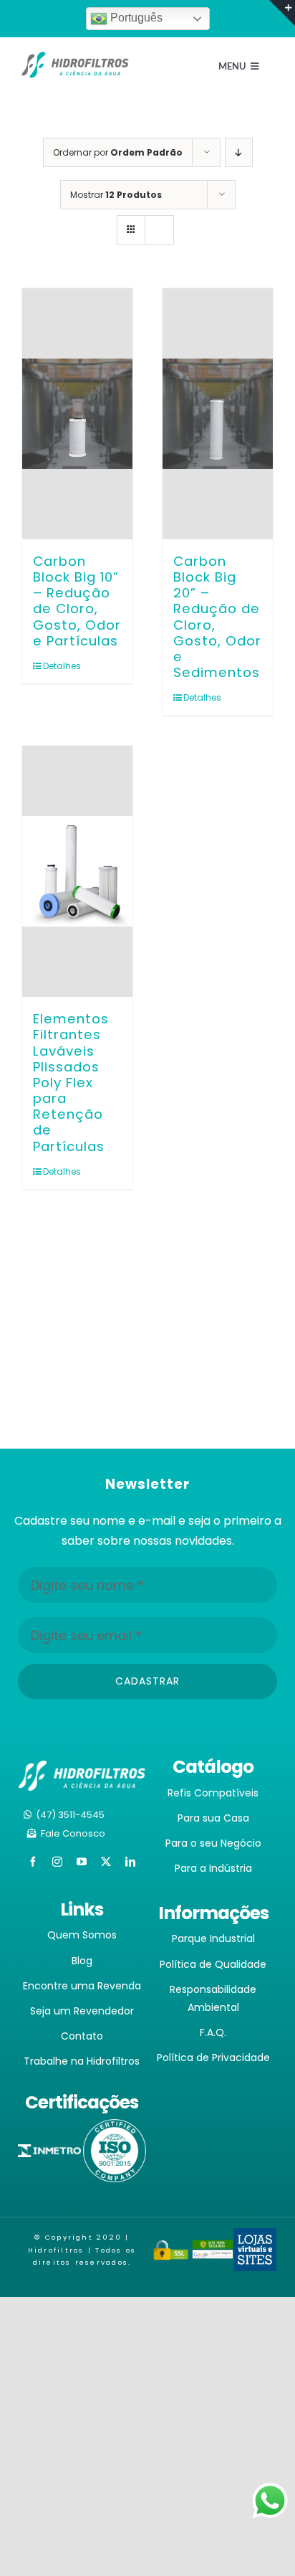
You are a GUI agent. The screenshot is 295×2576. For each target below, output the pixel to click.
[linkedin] (130, 1862)
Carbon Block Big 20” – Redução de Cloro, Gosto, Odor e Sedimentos (217, 617)
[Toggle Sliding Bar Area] (282, 13)
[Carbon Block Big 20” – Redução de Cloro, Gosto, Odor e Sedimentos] (218, 414)
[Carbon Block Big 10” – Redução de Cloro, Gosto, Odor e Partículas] (77, 414)
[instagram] (57, 1862)
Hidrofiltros (56, 2250)
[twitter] (106, 1862)
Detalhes (60, 666)
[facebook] (33, 1862)
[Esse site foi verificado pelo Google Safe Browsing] (213, 2249)
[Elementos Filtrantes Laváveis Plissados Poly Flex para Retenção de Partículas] (77, 871)
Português (135, 18)
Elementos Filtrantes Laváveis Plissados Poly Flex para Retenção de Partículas (71, 1082)
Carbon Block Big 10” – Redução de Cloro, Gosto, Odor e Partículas (77, 601)
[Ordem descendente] (239, 152)
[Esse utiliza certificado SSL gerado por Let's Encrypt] (171, 2249)
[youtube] (82, 1862)
